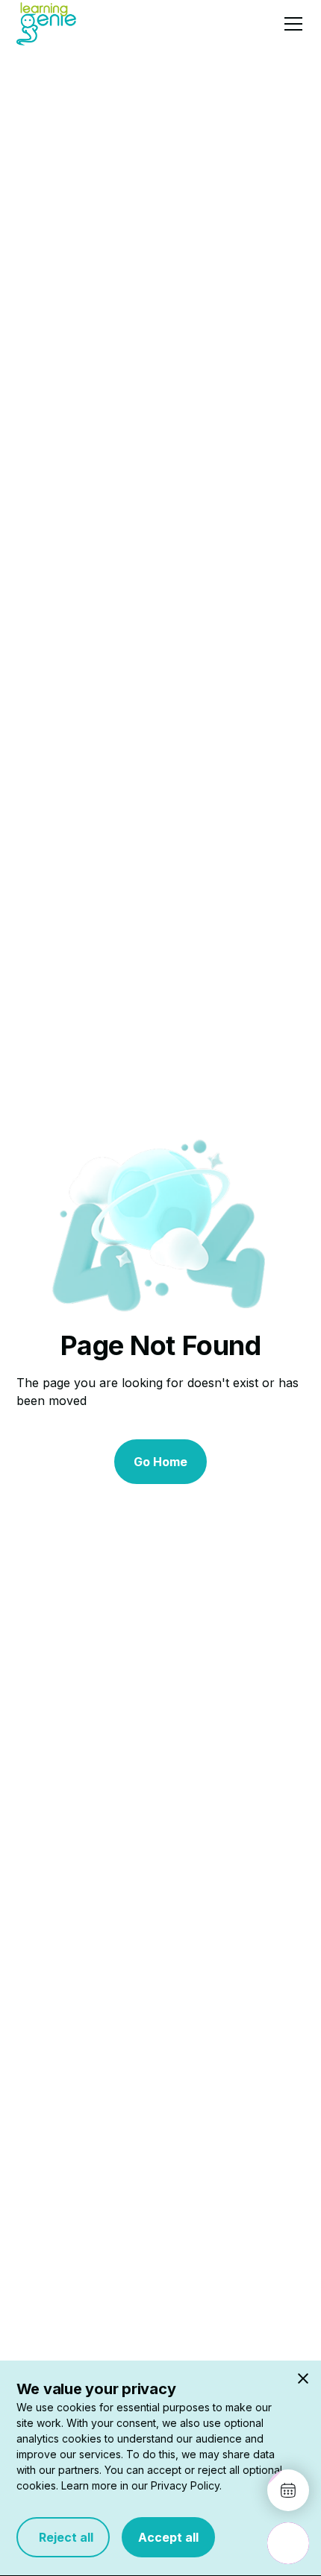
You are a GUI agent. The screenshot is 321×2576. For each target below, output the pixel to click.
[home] (46, 23)
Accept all (168, 2537)
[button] (290, 24)
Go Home (160, 1462)
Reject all (63, 2537)
